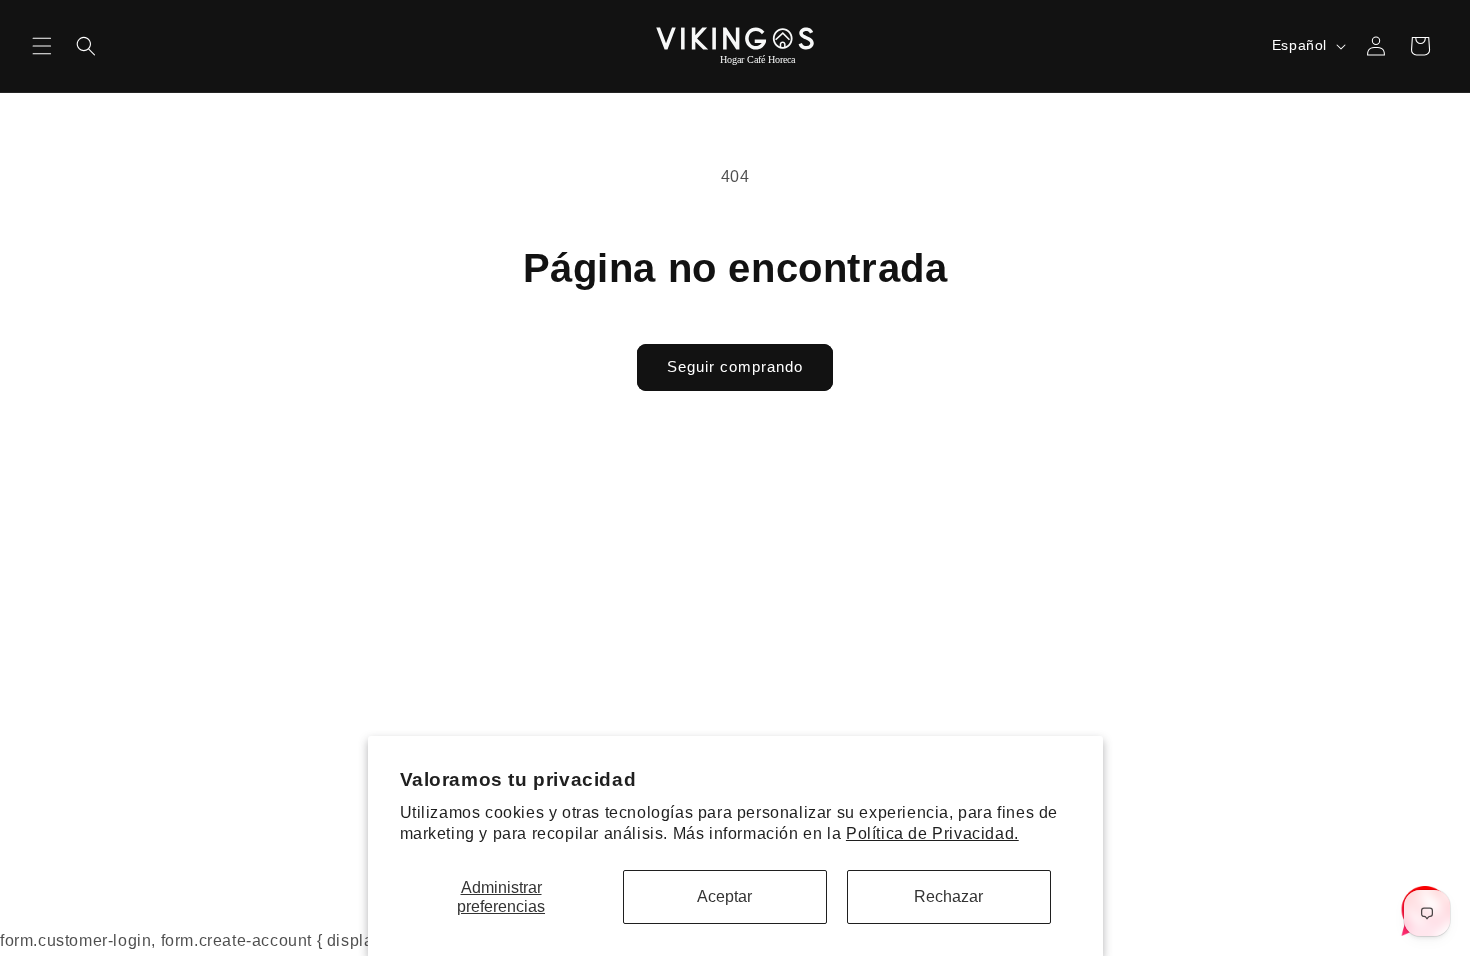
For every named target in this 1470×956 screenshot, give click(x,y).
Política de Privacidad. (932, 833)
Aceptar (724, 896)
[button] (42, 46)
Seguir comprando (735, 366)
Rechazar (948, 896)
